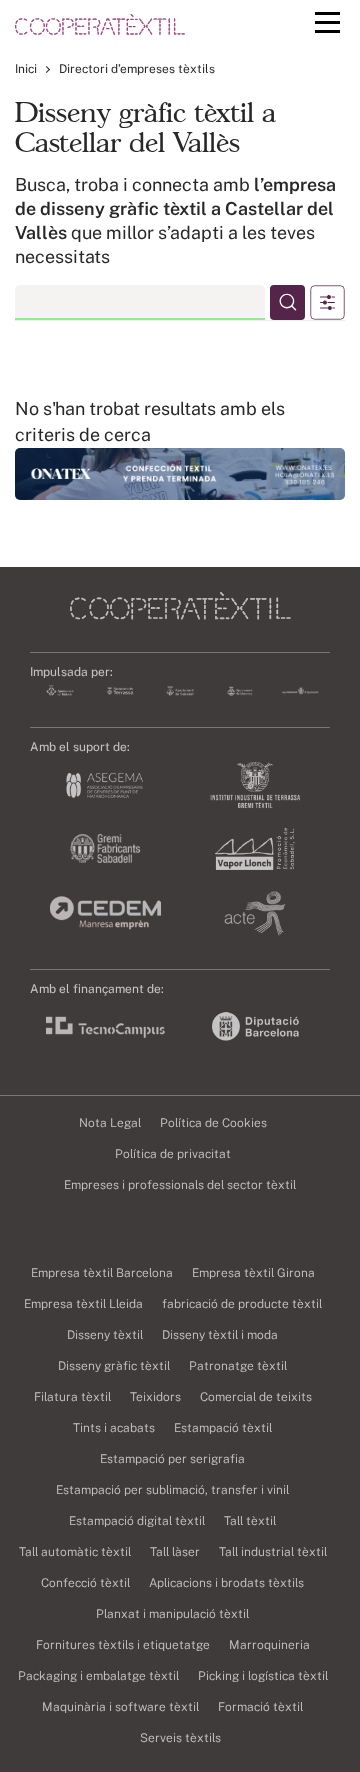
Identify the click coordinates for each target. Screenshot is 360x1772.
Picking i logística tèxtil (263, 1676)
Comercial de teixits (256, 1397)
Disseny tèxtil (105, 1335)
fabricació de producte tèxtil (242, 1304)
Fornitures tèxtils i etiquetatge (123, 1645)
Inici (26, 69)
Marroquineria (269, 1645)
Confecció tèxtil (85, 1583)
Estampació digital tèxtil (137, 1521)
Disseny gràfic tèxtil (114, 1366)
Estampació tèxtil (223, 1428)
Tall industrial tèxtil (273, 1552)
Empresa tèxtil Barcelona (102, 1273)
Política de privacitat (173, 1154)
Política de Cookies (213, 1123)
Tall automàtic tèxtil (75, 1552)
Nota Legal (110, 1123)
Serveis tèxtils (180, 1738)
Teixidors (155, 1397)
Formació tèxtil (260, 1707)
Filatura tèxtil (72, 1397)
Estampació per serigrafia (172, 1459)
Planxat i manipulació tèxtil (172, 1614)
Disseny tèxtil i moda (220, 1335)
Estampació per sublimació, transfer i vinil (172, 1490)
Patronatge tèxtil (238, 1366)
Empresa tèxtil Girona (253, 1273)
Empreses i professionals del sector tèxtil (180, 1185)
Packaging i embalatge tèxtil (98, 1676)
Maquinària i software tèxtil (120, 1707)
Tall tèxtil (250, 1521)
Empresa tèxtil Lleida (83, 1304)
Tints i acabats (114, 1428)
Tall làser (175, 1552)
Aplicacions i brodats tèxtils (226, 1583)
